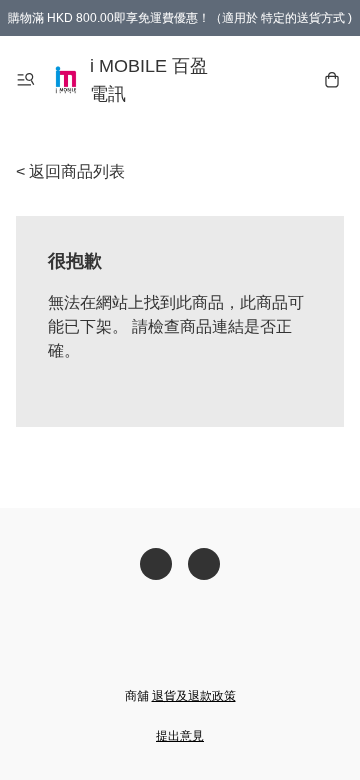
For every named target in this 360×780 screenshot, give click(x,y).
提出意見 (180, 736)
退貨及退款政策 (194, 696)
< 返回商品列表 (70, 171)
